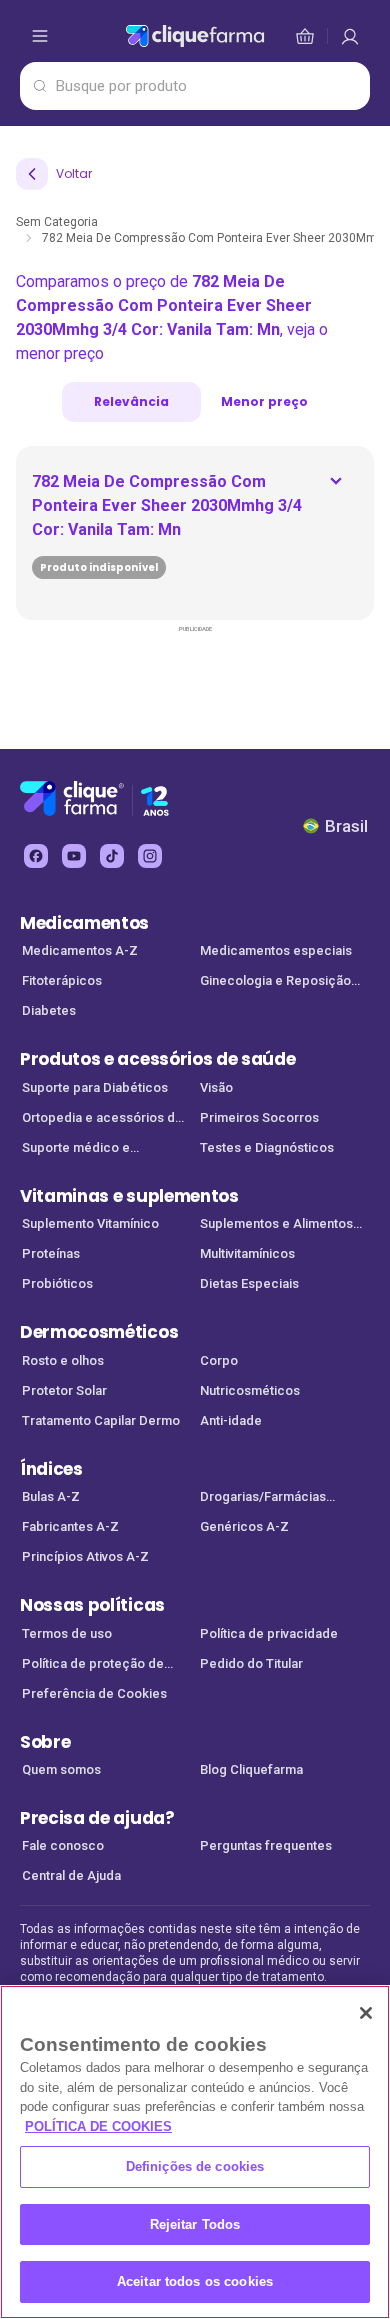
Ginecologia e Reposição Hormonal (275, 982)
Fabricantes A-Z (70, 1526)
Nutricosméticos (250, 1390)
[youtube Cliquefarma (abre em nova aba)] (74, 856)
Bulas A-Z (51, 1496)
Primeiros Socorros (259, 1117)
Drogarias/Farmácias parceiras (263, 1498)
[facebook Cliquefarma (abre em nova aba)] (36, 856)
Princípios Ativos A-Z (85, 1556)
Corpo (219, 1360)
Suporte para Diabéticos (95, 1087)
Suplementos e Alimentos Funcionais (276, 1225)
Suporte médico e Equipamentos (76, 1149)
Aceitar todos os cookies (195, 2281)
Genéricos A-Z (244, 1526)
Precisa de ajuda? (97, 1818)
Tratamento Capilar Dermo (101, 1420)
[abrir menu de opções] (40, 36)
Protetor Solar (64, 1390)
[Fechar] (366, 2013)
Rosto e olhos (63, 1360)
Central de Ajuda (71, 1875)
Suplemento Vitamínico (90, 1223)
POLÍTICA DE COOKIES (98, 2126)
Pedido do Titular (251, 1663)
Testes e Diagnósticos (267, 1147)
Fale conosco (63, 1845)
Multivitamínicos (247, 1253)
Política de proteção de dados (93, 1665)
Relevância (131, 401)
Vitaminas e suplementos (129, 1196)
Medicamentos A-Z (80, 950)
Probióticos (57, 1283)
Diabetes (49, 1010)
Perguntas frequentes (266, 1845)
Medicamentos (84, 923)
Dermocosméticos (99, 1332)
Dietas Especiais (249, 1283)
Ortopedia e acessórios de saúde (102, 1119)
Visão (216, 1087)
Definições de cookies (195, 2166)
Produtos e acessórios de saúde (157, 1059)
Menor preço (264, 401)
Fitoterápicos (62, 980)
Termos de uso (67, 1633)
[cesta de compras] (350, 36)
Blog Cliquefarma (251, 1769)
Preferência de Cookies (94, 1693)
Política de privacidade (269, 1633)
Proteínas (51, 1253)
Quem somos (61, 1769)
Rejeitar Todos (195, 2224)
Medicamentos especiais (276, 950)
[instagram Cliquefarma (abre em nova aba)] (150, 856)
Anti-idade (231, 1420)
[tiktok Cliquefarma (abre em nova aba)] (112, 856)
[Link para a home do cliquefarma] (195, 36)
